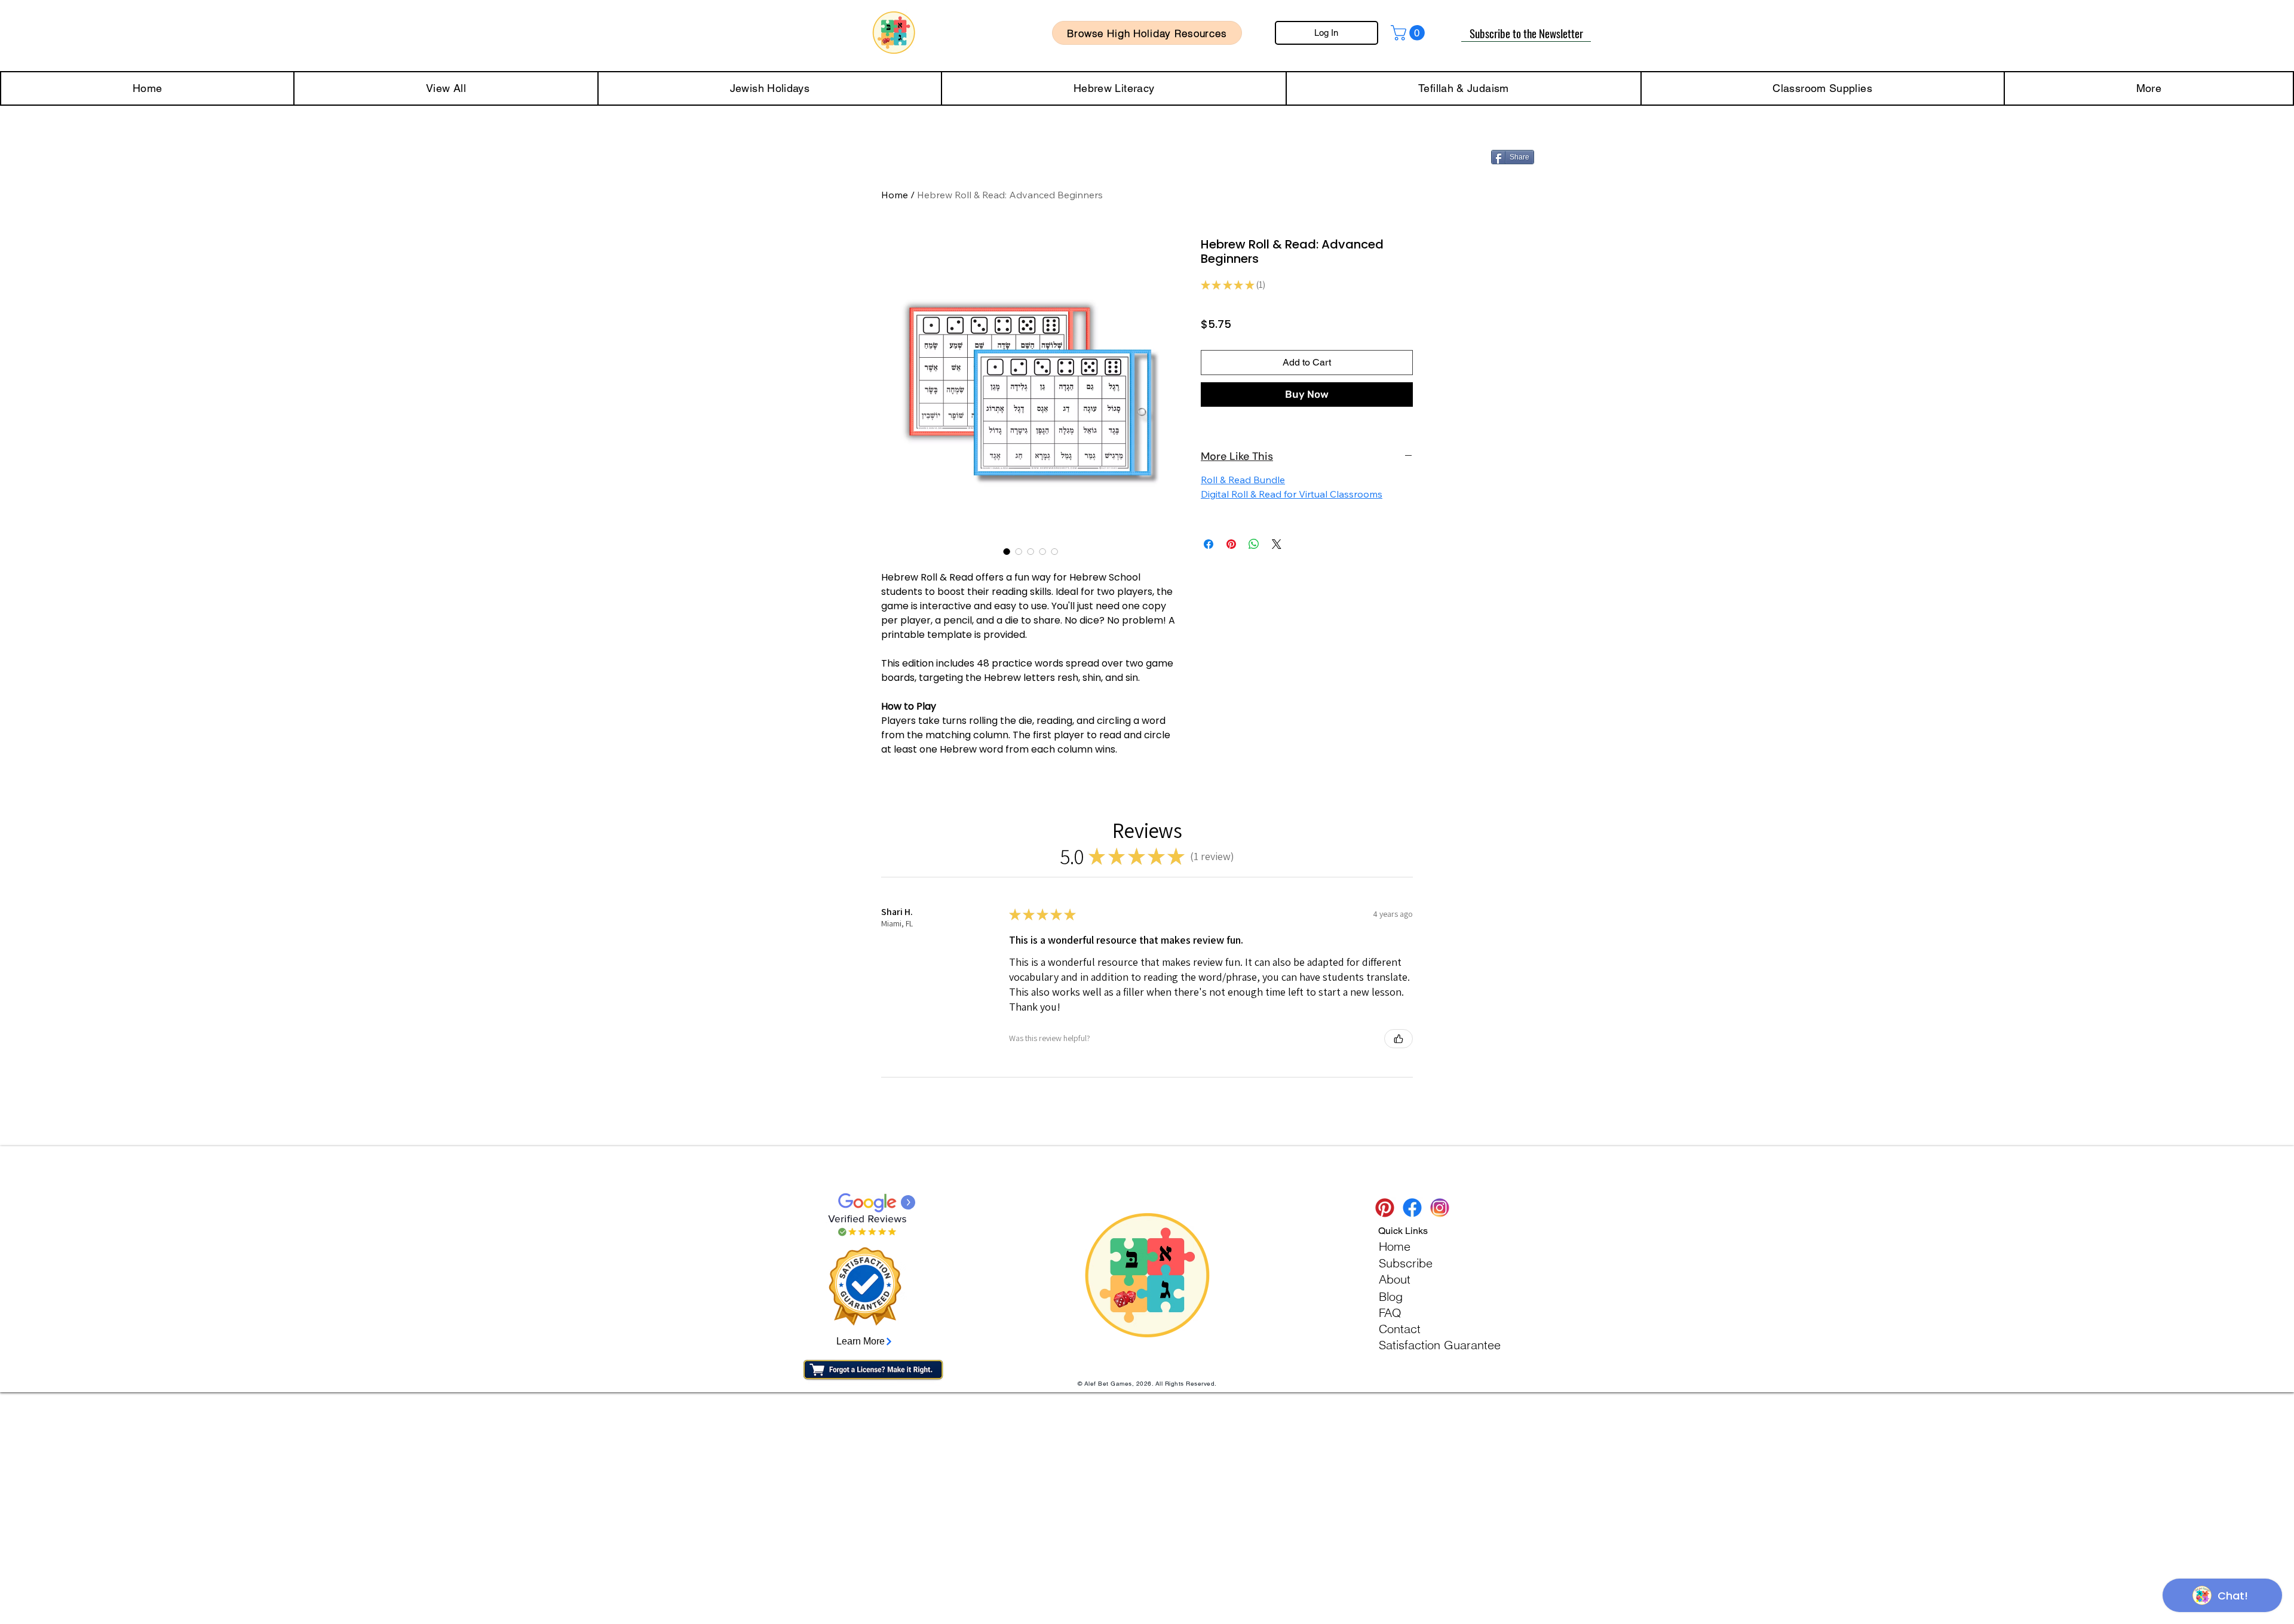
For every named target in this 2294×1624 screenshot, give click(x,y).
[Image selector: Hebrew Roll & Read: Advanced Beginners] (1007, 551)
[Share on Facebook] (1209, 544)
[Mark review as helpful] (1399, 1039)
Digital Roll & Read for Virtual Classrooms (1292, 494)
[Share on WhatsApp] (1254, 544)
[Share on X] (1277, 544)
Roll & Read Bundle (1243, 480)
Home (895, 195)
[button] (1410, 33)
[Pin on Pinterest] (1231, 544)
